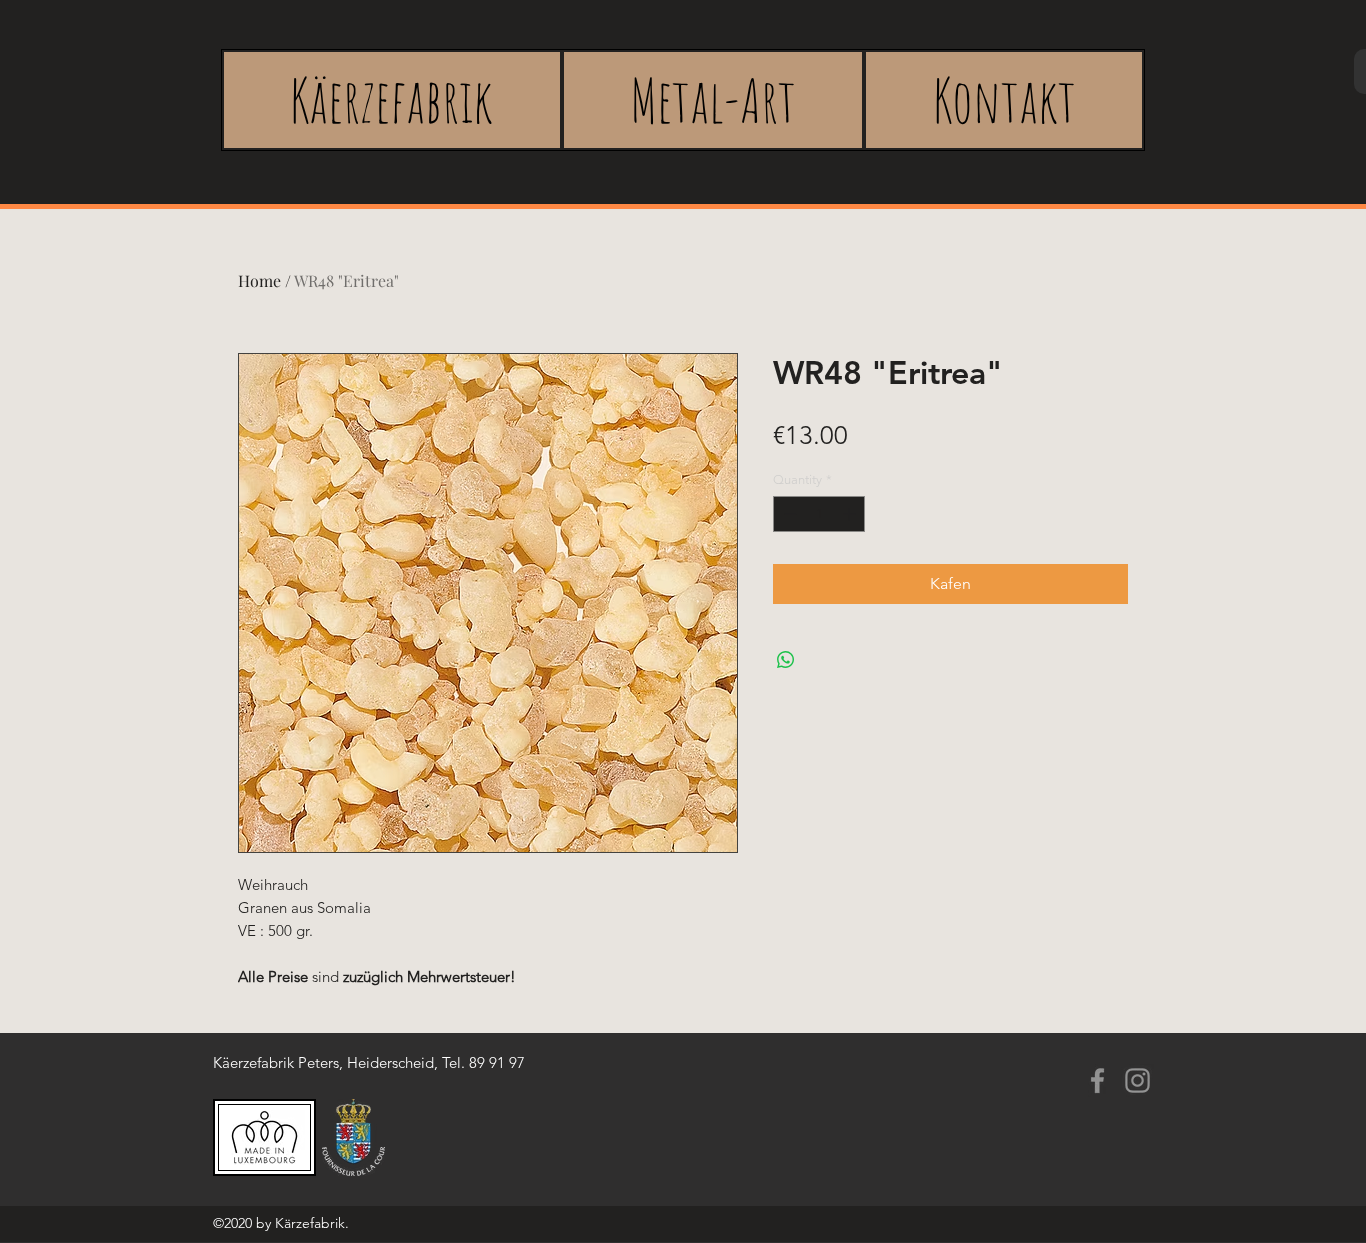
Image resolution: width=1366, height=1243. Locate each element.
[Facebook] (1097, 1080)
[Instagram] (1137, 1080)
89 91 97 (497, 1062)
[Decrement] (788, 514)
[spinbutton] (819, 514)
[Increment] (851, 514)
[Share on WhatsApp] (786, 660)
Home (259, 280)
